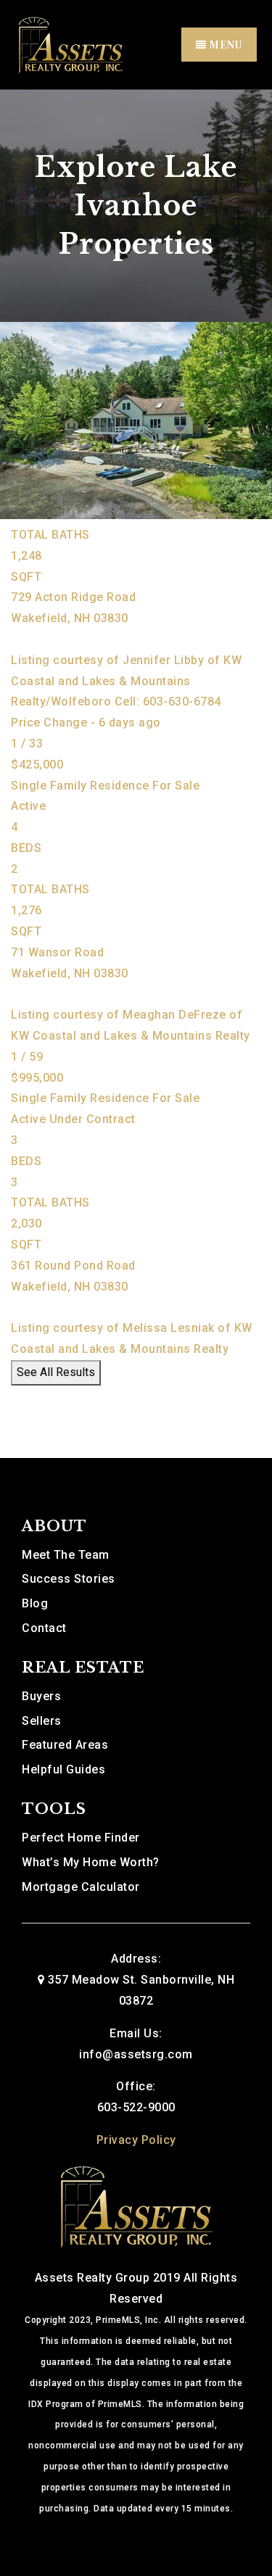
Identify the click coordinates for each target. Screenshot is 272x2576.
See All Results (56, 1372)
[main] (136, 774)
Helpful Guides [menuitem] (63, 1769)
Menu (224, 45)
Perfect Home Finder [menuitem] (81, 1838)
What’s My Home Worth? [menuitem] (91, 1862)
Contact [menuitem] (44, 1628)
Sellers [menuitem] (42, 1721)
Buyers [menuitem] (41, 1696)
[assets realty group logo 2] (71, 44)
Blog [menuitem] (35, 1603)
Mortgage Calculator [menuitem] (81, 1887)
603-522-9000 (136, 2107)
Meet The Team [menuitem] (66, 1555)
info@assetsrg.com (136, 2054)
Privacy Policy (136, 2140)
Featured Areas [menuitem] (65, 1745)
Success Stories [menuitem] (69, 1579)
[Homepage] (136, 2205)
